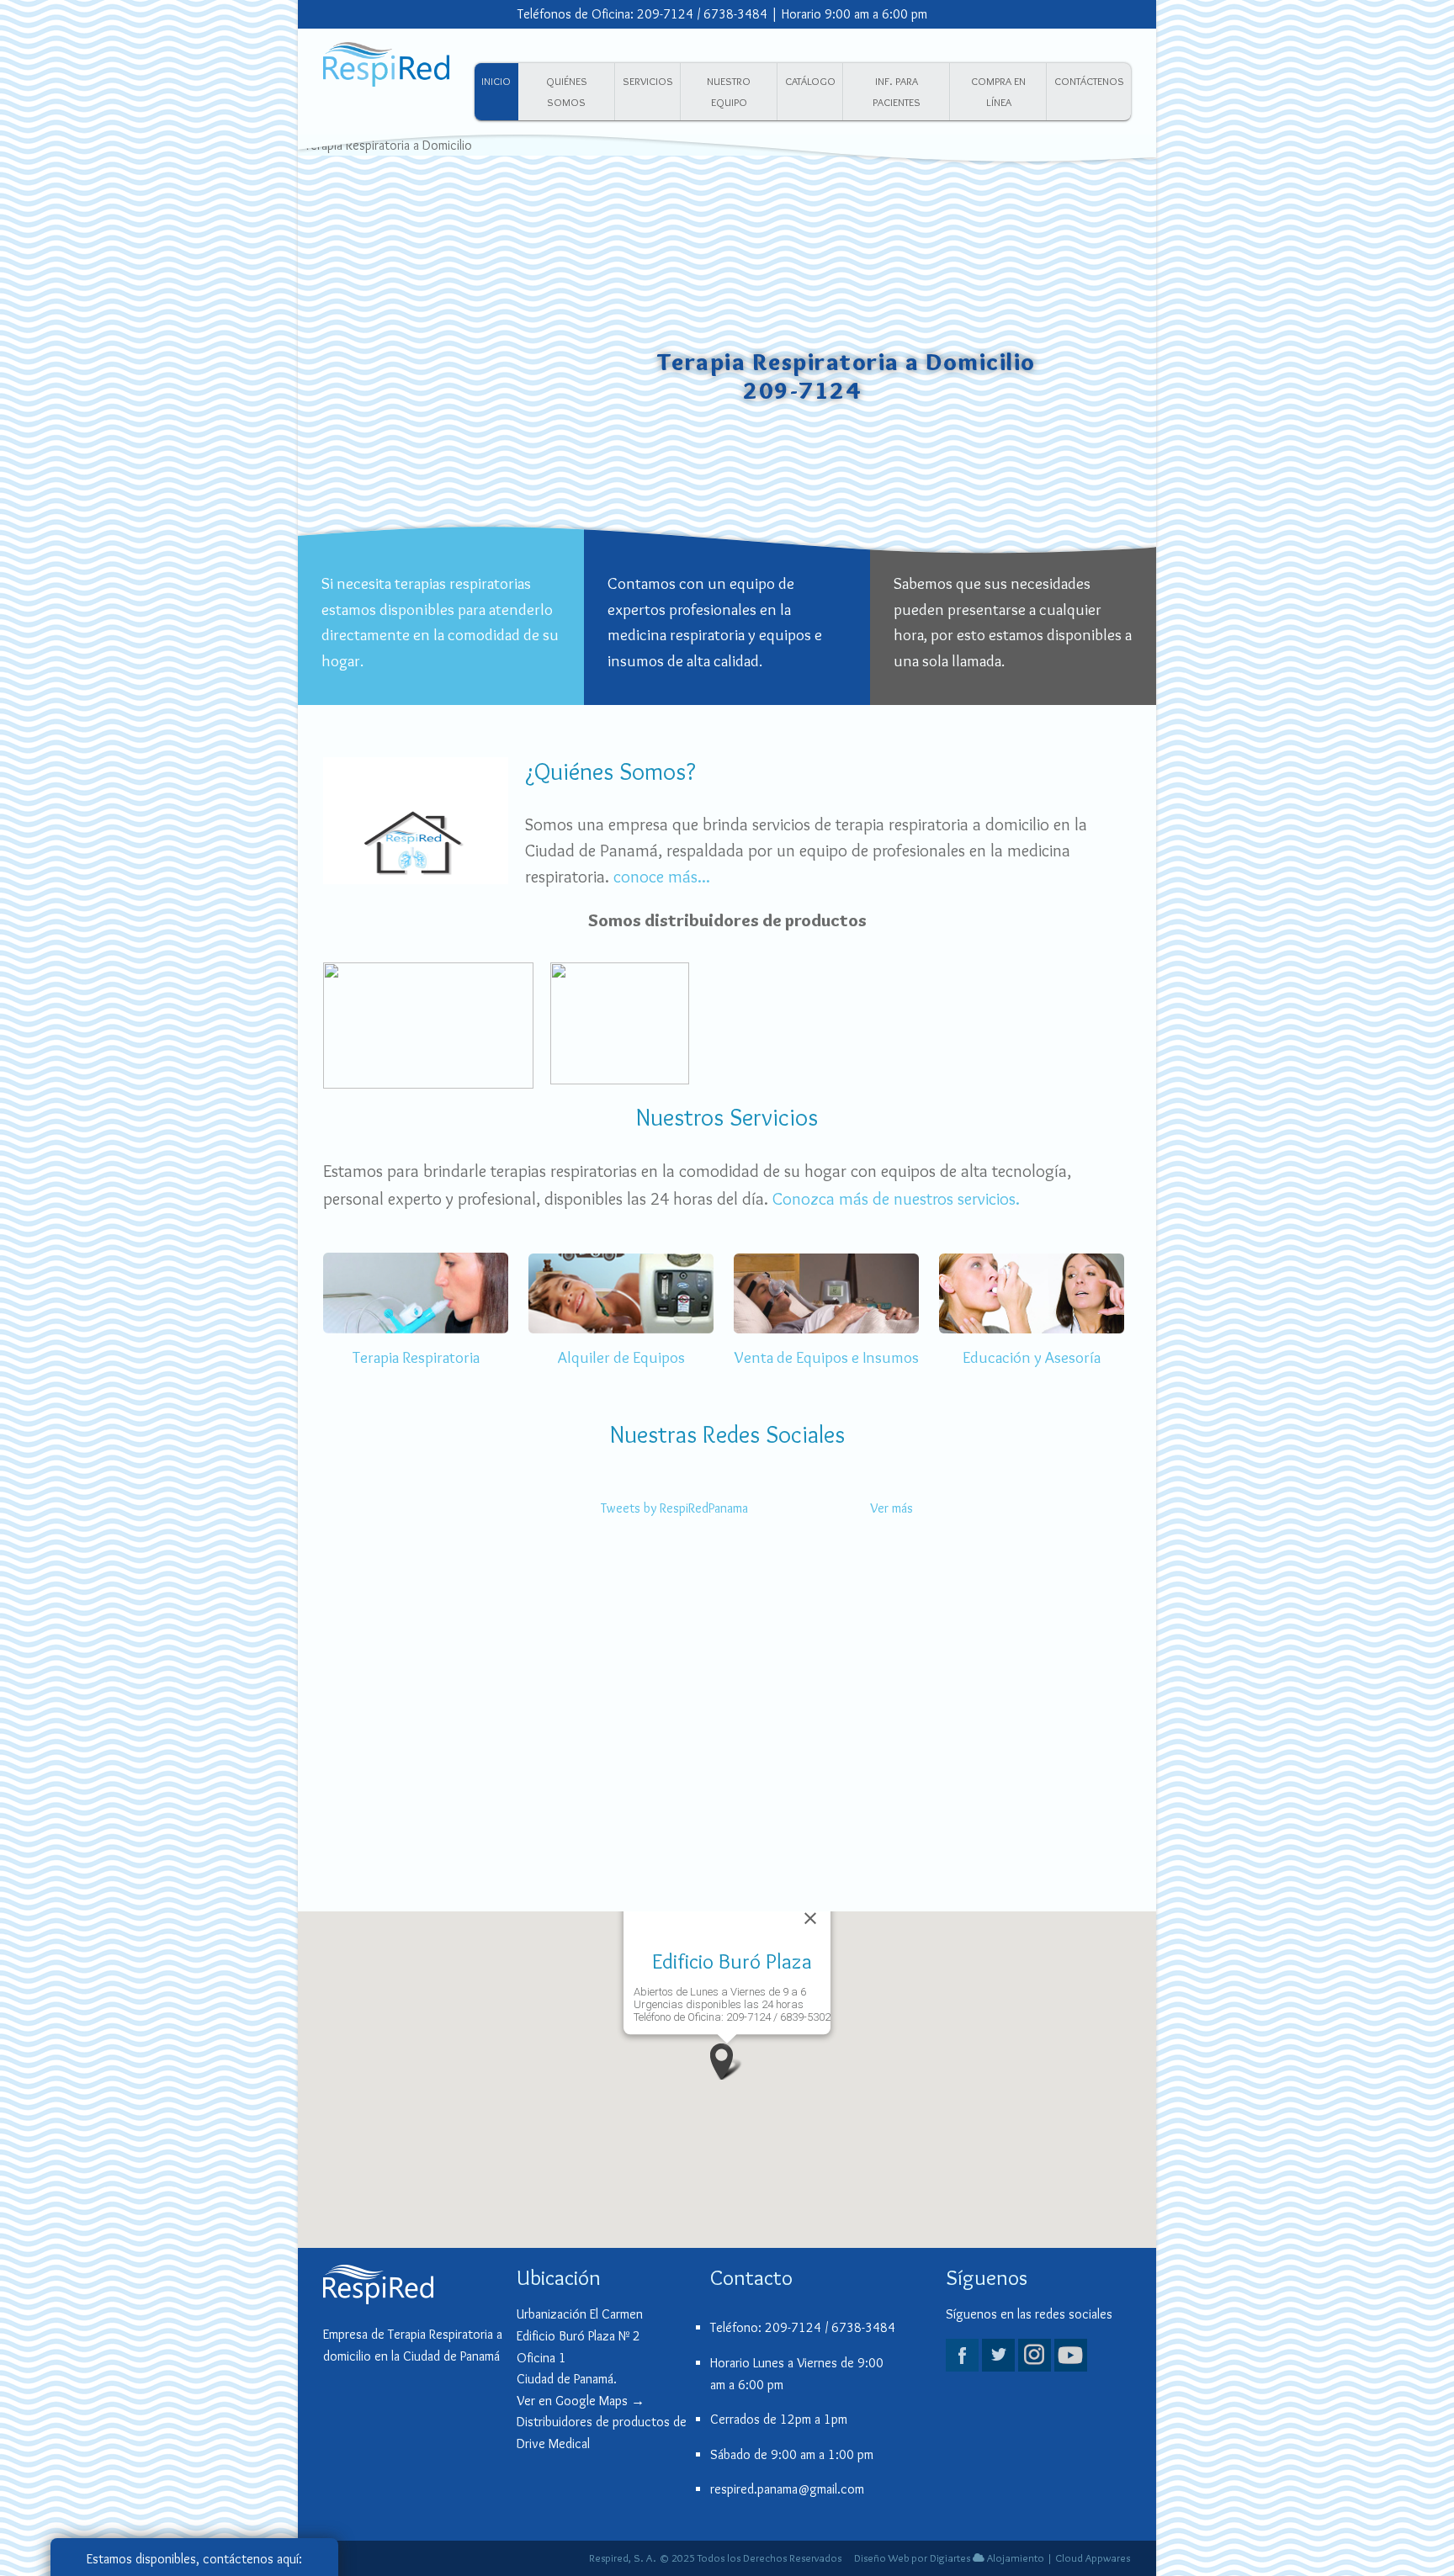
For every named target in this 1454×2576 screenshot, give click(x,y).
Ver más (892, 1508)
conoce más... (662, 876)
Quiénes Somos (567, 92)
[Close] (810, 1918)
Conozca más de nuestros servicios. (896, 1198)
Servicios (648, 81)
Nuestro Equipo (729, 92)
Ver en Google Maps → (581, 2401)
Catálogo (810, 81)
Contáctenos (1089, 81)
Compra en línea (998, 92)
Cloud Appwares (1093, 2558)
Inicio (496, 81)
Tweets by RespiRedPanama (674, 1508)
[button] (727, 2062)
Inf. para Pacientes (897, 92)
